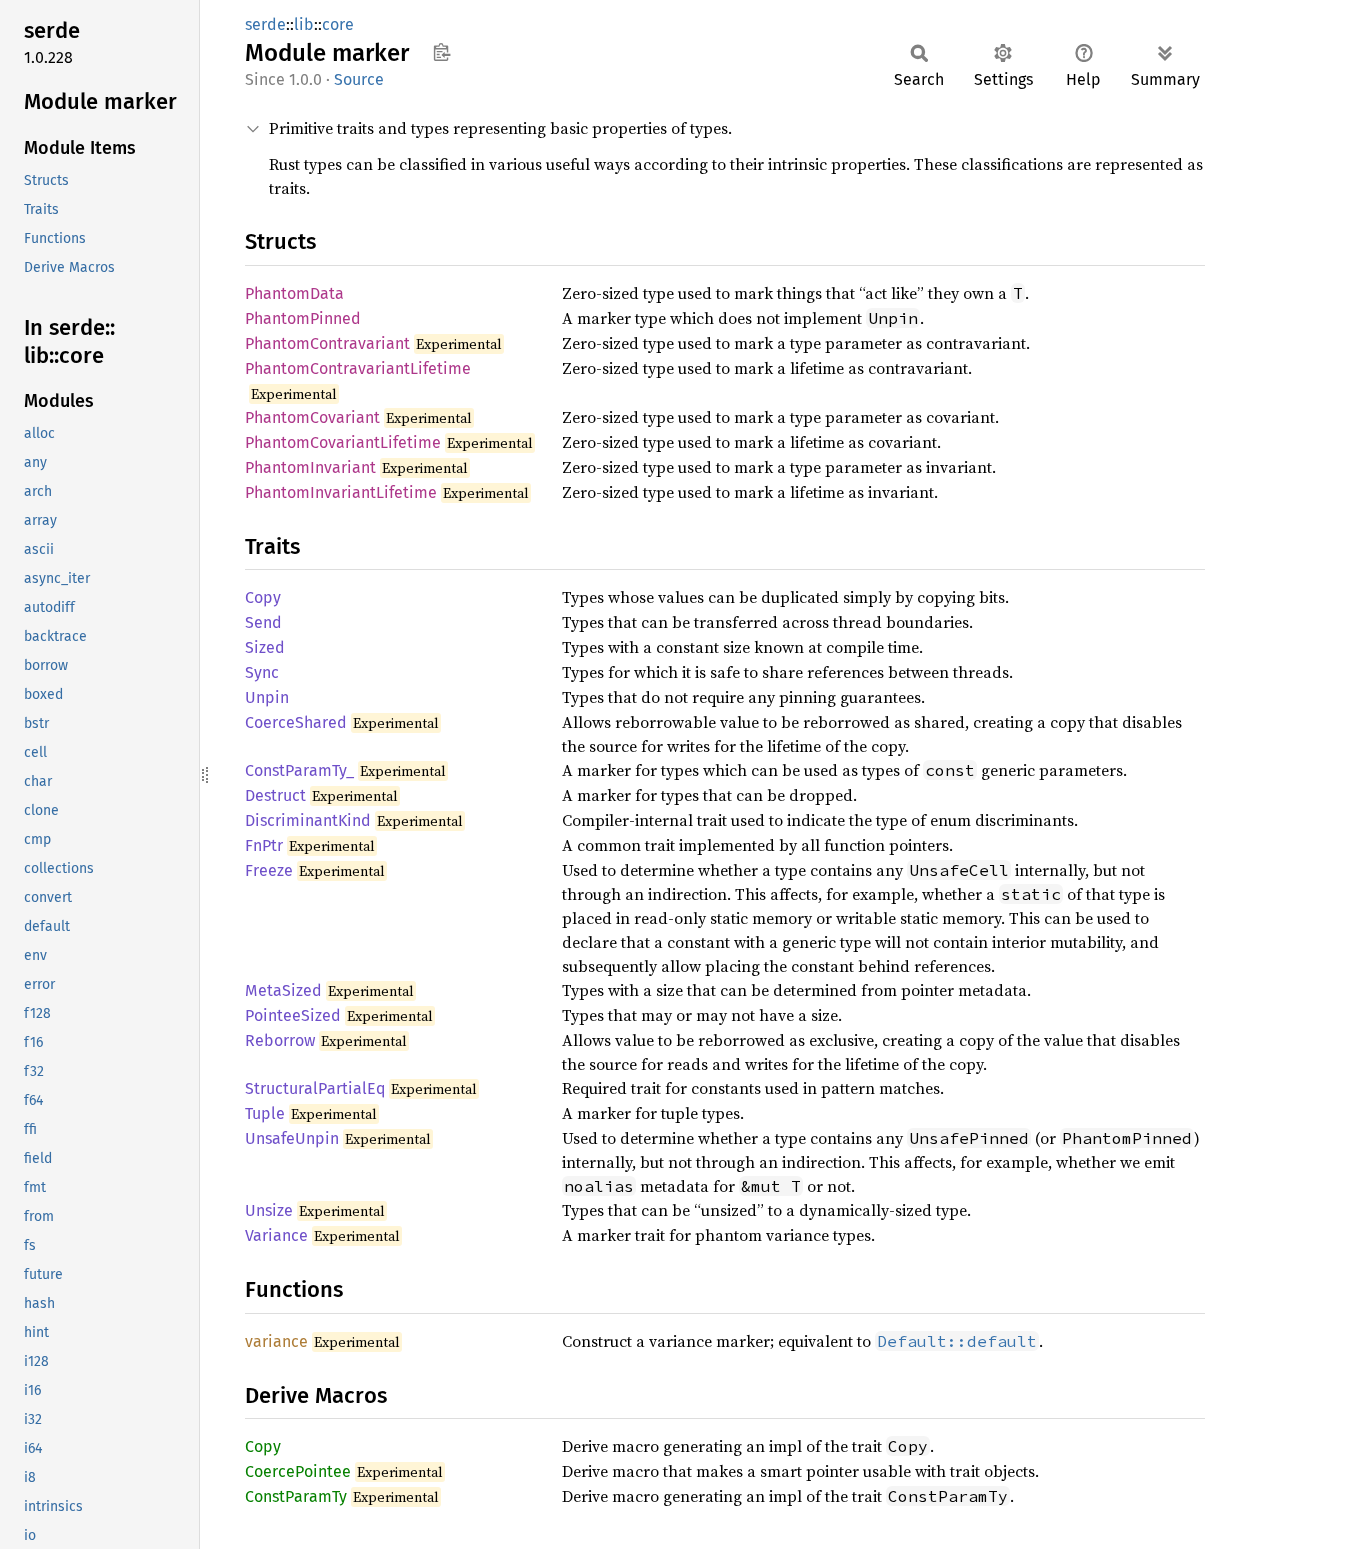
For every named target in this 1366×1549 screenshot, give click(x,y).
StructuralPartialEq (315, 1088)
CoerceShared (296, 722)
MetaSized (283, 990)
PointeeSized (293, 1015)
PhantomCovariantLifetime (343, 442)
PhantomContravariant (327, 343)
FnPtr (264, 845)
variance (276, 1341)
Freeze (269, 870)
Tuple (265, 1113)
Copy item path (441, 52)
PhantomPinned (303, 318)
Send (263, 622)
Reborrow (280, 1040)
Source (359, 79)
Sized (265, 647)
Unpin (267, 697)
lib (304, 24)
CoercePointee (298, 1471)
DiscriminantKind (308, 820)
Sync (262, 672)
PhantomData (294, 293)
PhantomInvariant (310, 467)
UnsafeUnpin (292, 1138)
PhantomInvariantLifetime (341, 492)
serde (265, 24)
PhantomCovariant (312, 417)
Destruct (275, 795)
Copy (263, 597)
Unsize (269, 1210)
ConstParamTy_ (299, 770)
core (338, 24)
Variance (276, 1235)
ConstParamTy (296, 1496)
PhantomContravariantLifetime (358, 368)
